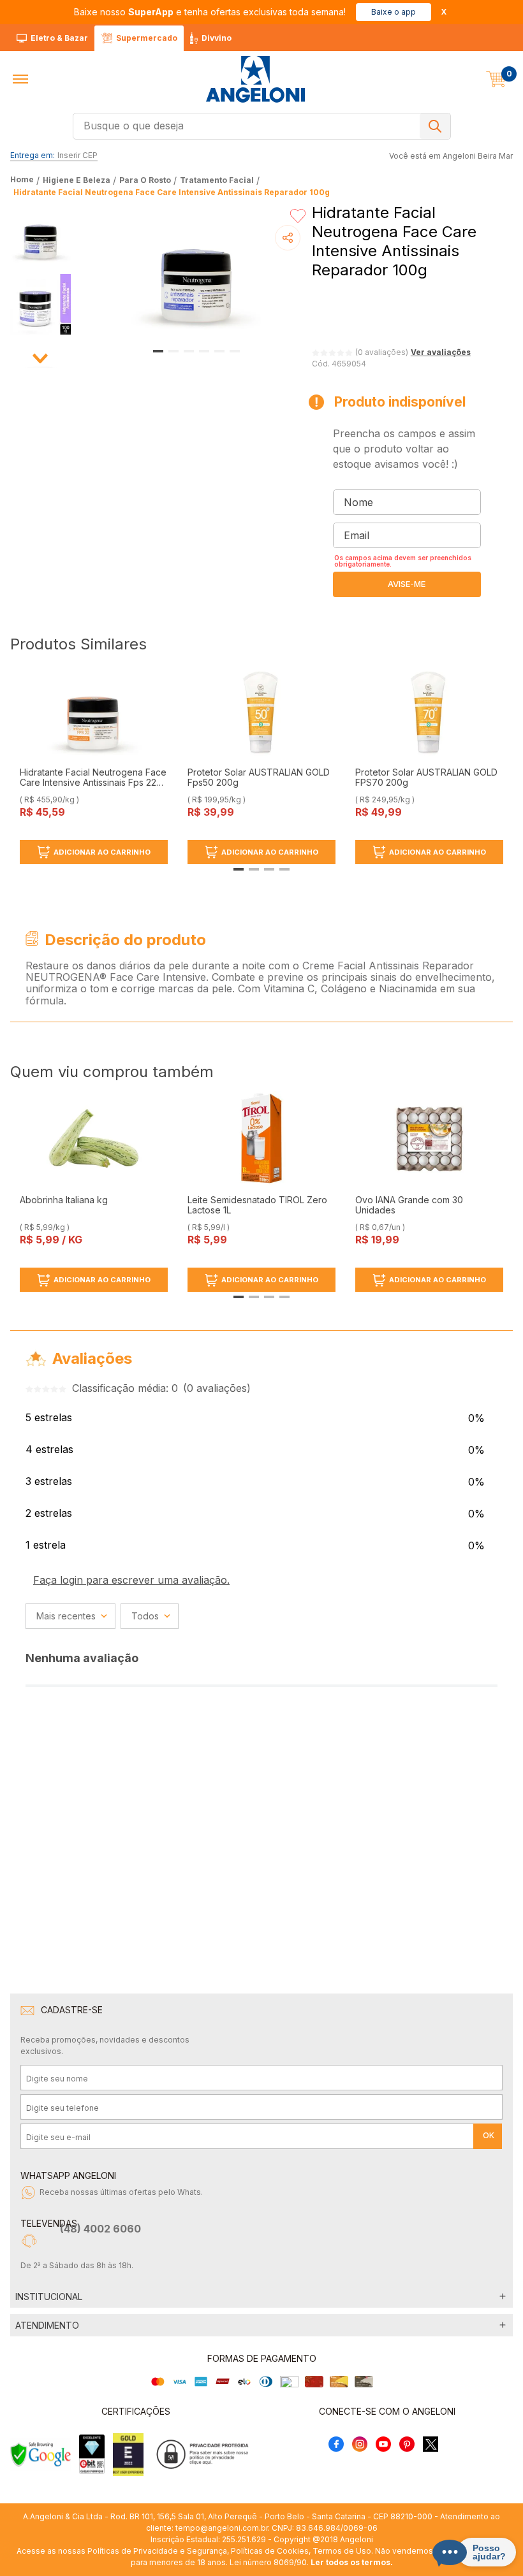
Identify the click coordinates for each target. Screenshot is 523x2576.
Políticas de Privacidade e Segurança (157, 2551)
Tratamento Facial (217, 180)
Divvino (217, 38)
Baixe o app (394, 12)
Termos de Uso (342, 2551)
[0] (496, 79)
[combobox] (262, 126)
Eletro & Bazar (59, 38)
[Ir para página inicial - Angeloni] (255, 79)
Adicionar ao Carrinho (102, 852)
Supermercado (147, 38)
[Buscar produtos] (435, 126)
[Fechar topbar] (444, 12)
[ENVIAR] (407, 584)
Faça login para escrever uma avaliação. (131, 1580)
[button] (20, 79)
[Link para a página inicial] (23, 180)
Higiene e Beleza (77, 180)
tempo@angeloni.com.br (222, 2528)
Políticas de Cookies (270, 2551)
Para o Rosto (145, 180)
